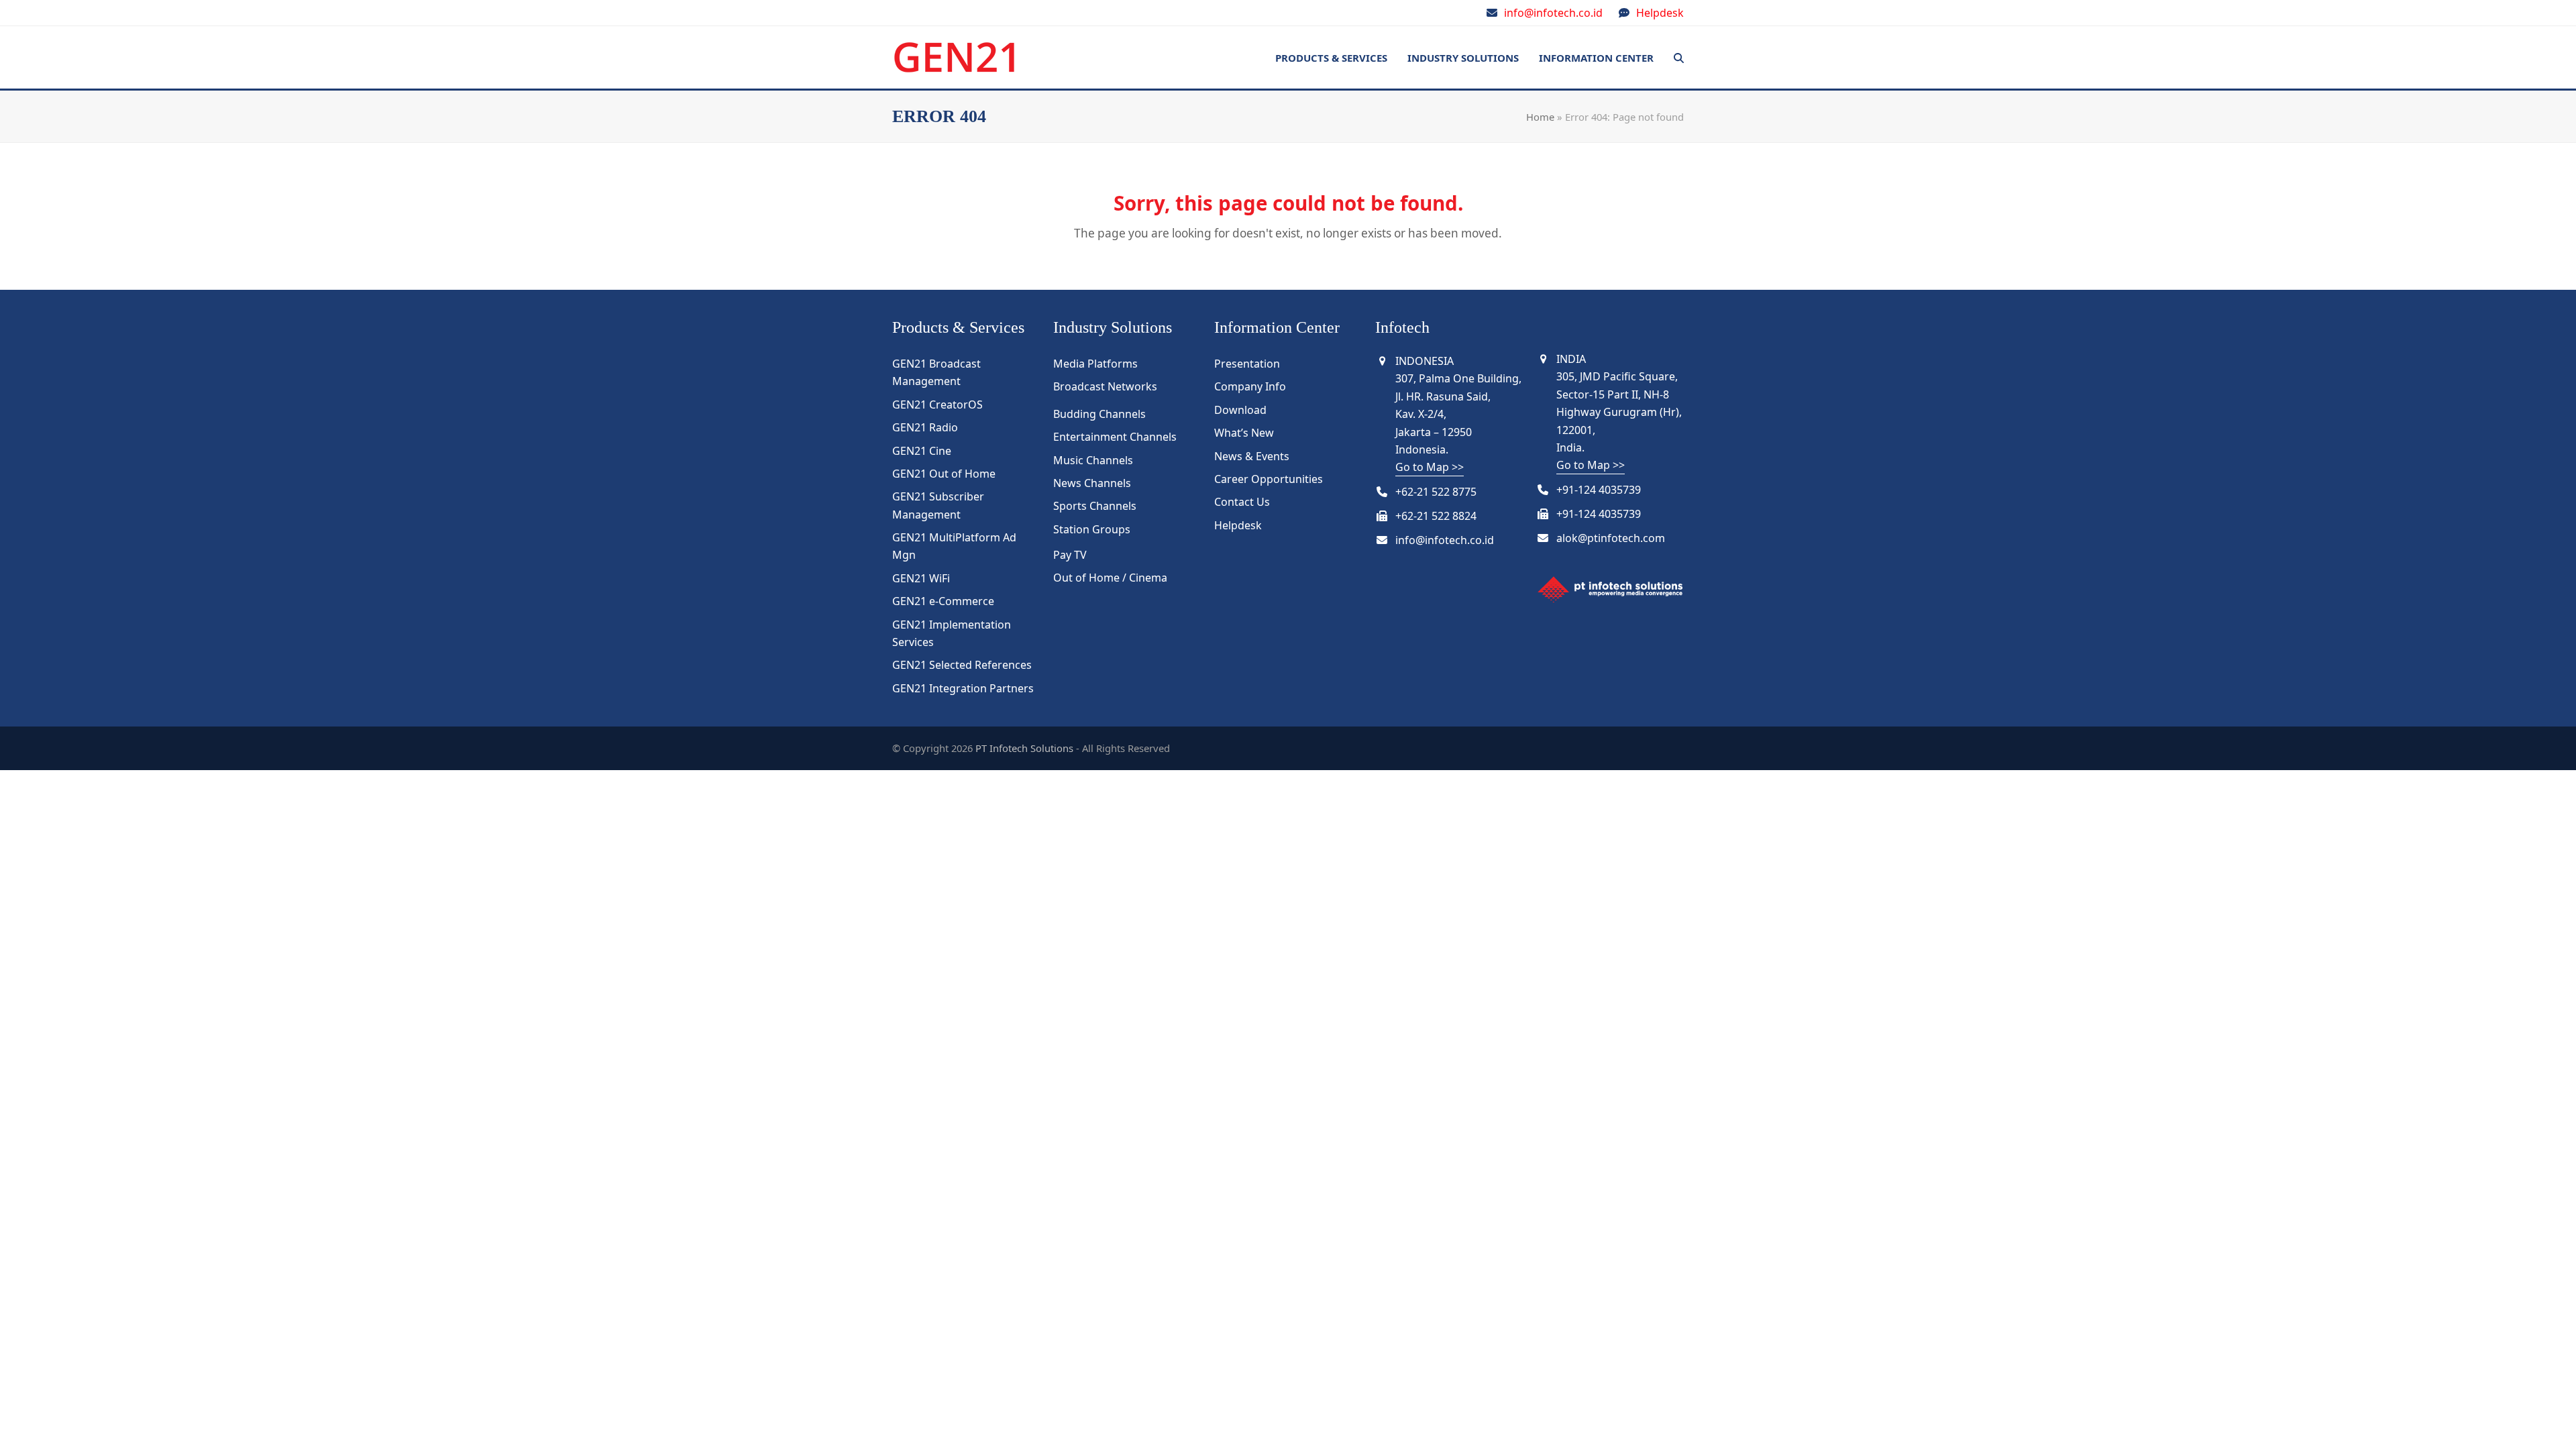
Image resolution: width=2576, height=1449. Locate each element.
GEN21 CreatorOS (937, 405)
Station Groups (1092, 529)
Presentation (1247, 364)
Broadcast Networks (1105, 386)
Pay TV (1070, 555)
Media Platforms (1095, 364)
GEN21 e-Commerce (943, 601)
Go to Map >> (1430, 467)
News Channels (1092, 483)
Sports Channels (1095, 506)
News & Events (1252, 456)
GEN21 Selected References (962, 665)
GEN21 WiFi (921, 578)
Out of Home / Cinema (1110, 578)
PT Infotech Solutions (1024, 748)
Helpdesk (1660, 13)
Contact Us (1242, 502)
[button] (1679, 58)
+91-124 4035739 (1599, 490)
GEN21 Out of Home (944, 474)
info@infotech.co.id (1553, 13)
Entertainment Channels (1115, 437)
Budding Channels (1099, 414)
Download (1240, 410)
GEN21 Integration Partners (963, 688)
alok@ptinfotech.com (1611, 538)
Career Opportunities (1269, 479)
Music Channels (1093, 460)
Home (1540, 117)
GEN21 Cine (922, 451)
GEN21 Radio (925, 427)
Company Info (1250, 386)
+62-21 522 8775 (1436, 492)
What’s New (1244, 433)
